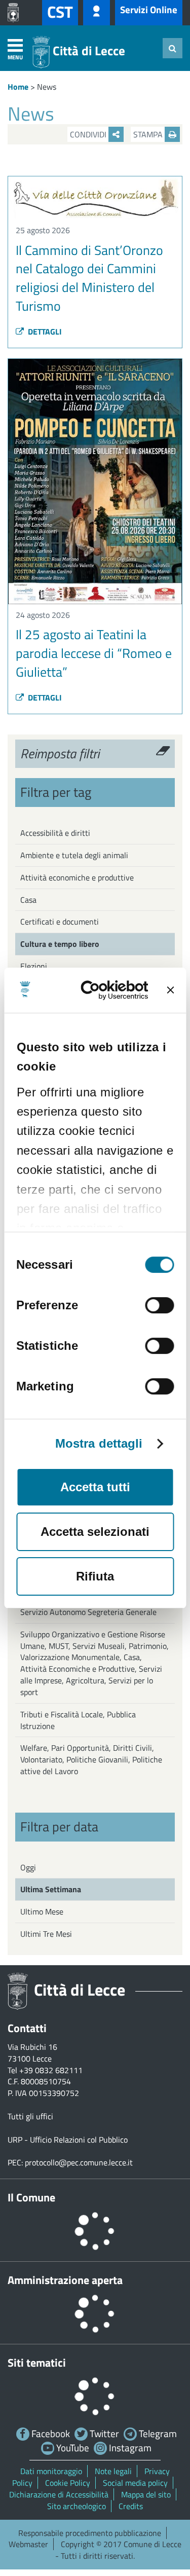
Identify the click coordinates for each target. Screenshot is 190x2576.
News (47, 87)
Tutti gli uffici (30, 2116)
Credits (131, 2506)
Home (18, 87)
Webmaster (28, 2544)
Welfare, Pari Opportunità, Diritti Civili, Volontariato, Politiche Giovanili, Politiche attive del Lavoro (91, 1759)
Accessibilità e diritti (55, 833)
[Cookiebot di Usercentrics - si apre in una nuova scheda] (110, 990)
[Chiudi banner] (170, 990)
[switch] (159, 1305)
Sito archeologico (77, 2506)
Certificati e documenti (60, 922)
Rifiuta (95, 1576)
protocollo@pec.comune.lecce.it (79, 2162)
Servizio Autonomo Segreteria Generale (88, 1612)
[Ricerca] (173, 48)
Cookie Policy (68, 2483)
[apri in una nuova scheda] (16, 13)
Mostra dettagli (99, 1444)
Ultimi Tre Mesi (46, 1934)
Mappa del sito (146, 2494)
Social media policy (135, 2483)
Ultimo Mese (42, 1911)
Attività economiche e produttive (77, 877)
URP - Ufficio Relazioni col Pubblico (68, 2140)
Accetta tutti (95, 1487)
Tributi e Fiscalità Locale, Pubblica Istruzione (78, 1720)
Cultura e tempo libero (60, 944)
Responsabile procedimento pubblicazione (90, 2533)
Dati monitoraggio (51, 2471)
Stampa (149, 134)
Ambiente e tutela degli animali (74, 855)
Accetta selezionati (95, 1532)
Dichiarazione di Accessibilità (59, 2494)
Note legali (113, 2471)
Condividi (89, 134)
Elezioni (34, 966)
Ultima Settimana (51, 1889)
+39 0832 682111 (51, 2070)
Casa (28, 900)
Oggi (28, 1867)
